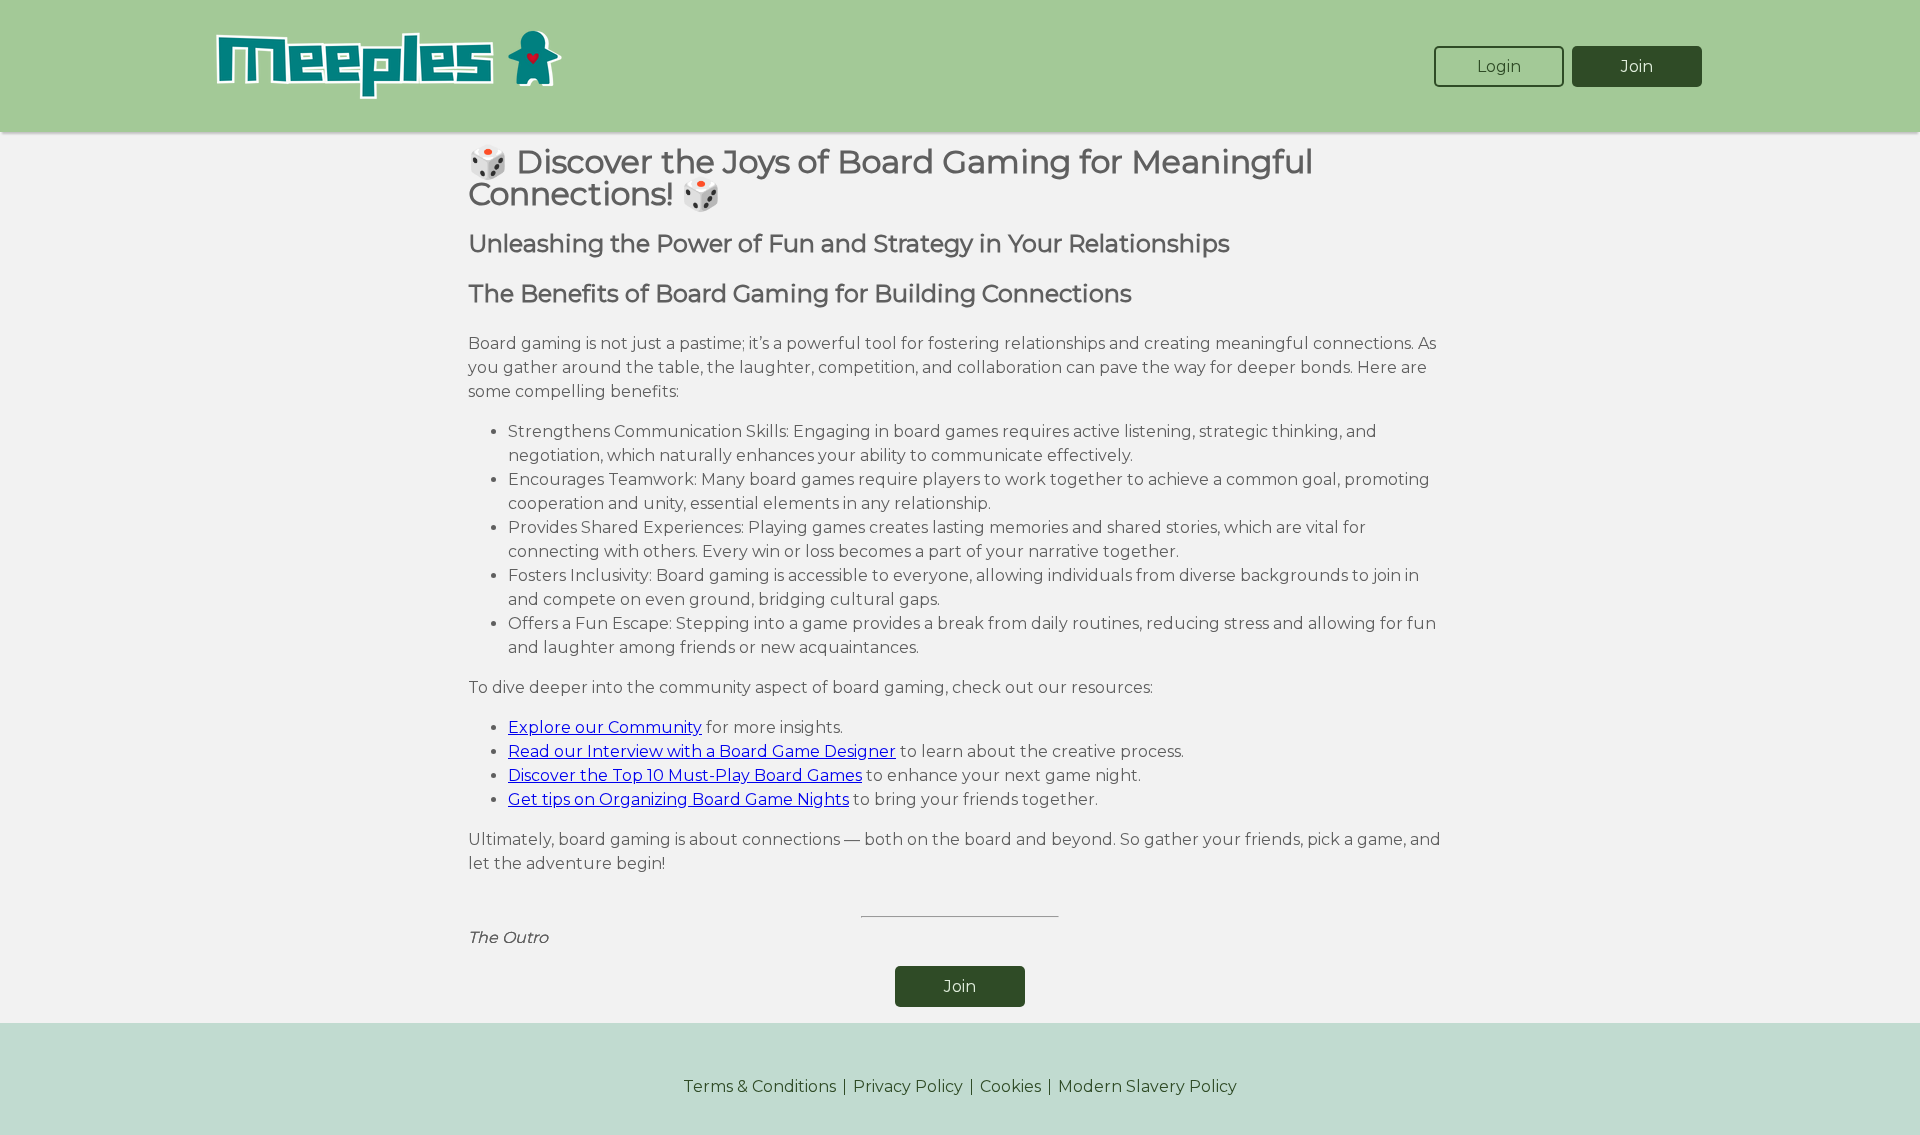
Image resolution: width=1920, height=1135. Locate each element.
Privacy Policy (908, 1087)
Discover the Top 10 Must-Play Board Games (685, 775)
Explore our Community (605, 727)
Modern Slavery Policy (1147, 1087)
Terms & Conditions (759, 1087)
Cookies (1010, 1087)
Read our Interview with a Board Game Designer (702, 751)
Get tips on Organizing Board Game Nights (678, 799)
